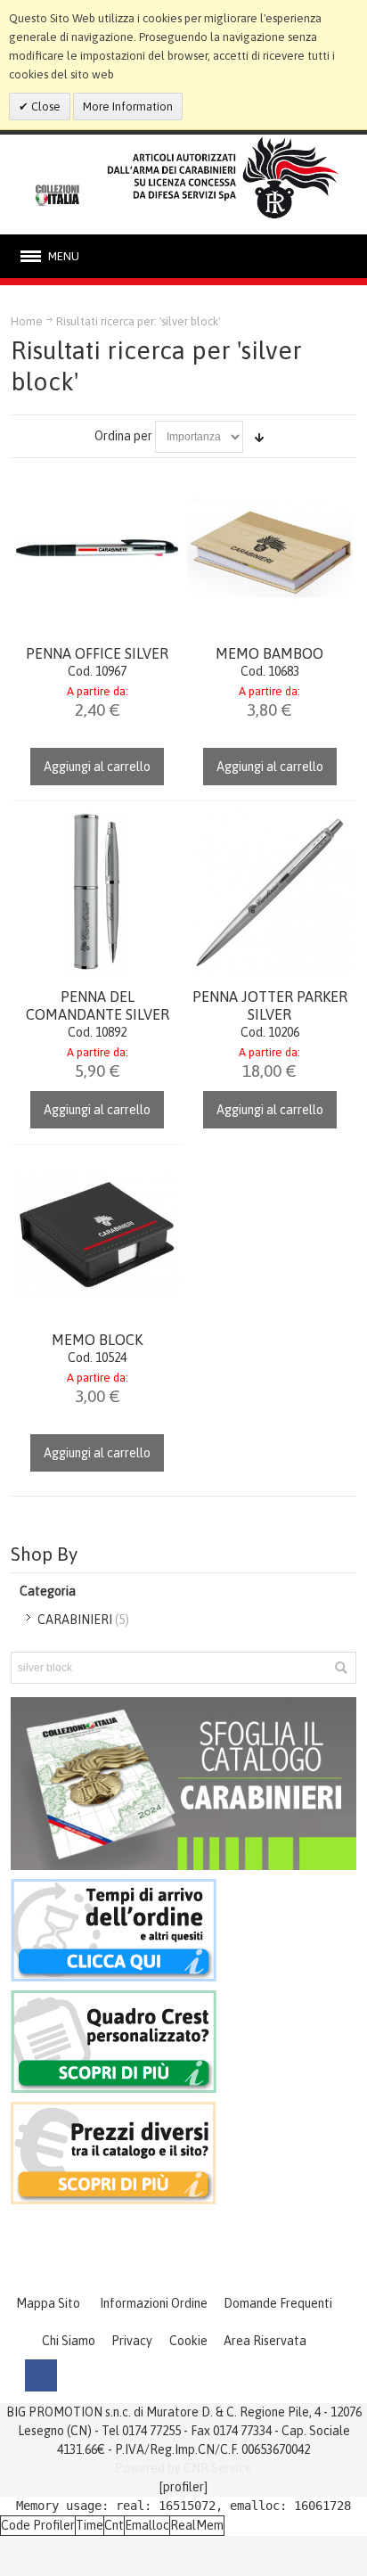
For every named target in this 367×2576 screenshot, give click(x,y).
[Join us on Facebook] (41, 2375)
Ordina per (123, 436)
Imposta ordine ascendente (259, 437)
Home (27, 321)
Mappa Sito (48, 2303)
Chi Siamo (69, 2341)
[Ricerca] (340, 1668)
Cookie (188, 2341)
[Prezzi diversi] (114, 2111)
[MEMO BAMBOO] (270, 548)
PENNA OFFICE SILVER (97, 653)
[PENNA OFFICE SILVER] (97, 548)
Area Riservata (265, 2341)
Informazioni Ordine (154, 2303)
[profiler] (183, 2487)
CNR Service (218, 2468)
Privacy (132, 2341)
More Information (128, 107)
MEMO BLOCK (97, 1340)
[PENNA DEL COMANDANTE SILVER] (97, 891)
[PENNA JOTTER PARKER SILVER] (270, 891)
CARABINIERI (75, 1620)
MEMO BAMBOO (269, 653)
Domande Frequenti (278, 2303)
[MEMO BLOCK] (97, 1235)
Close (45, 107)
